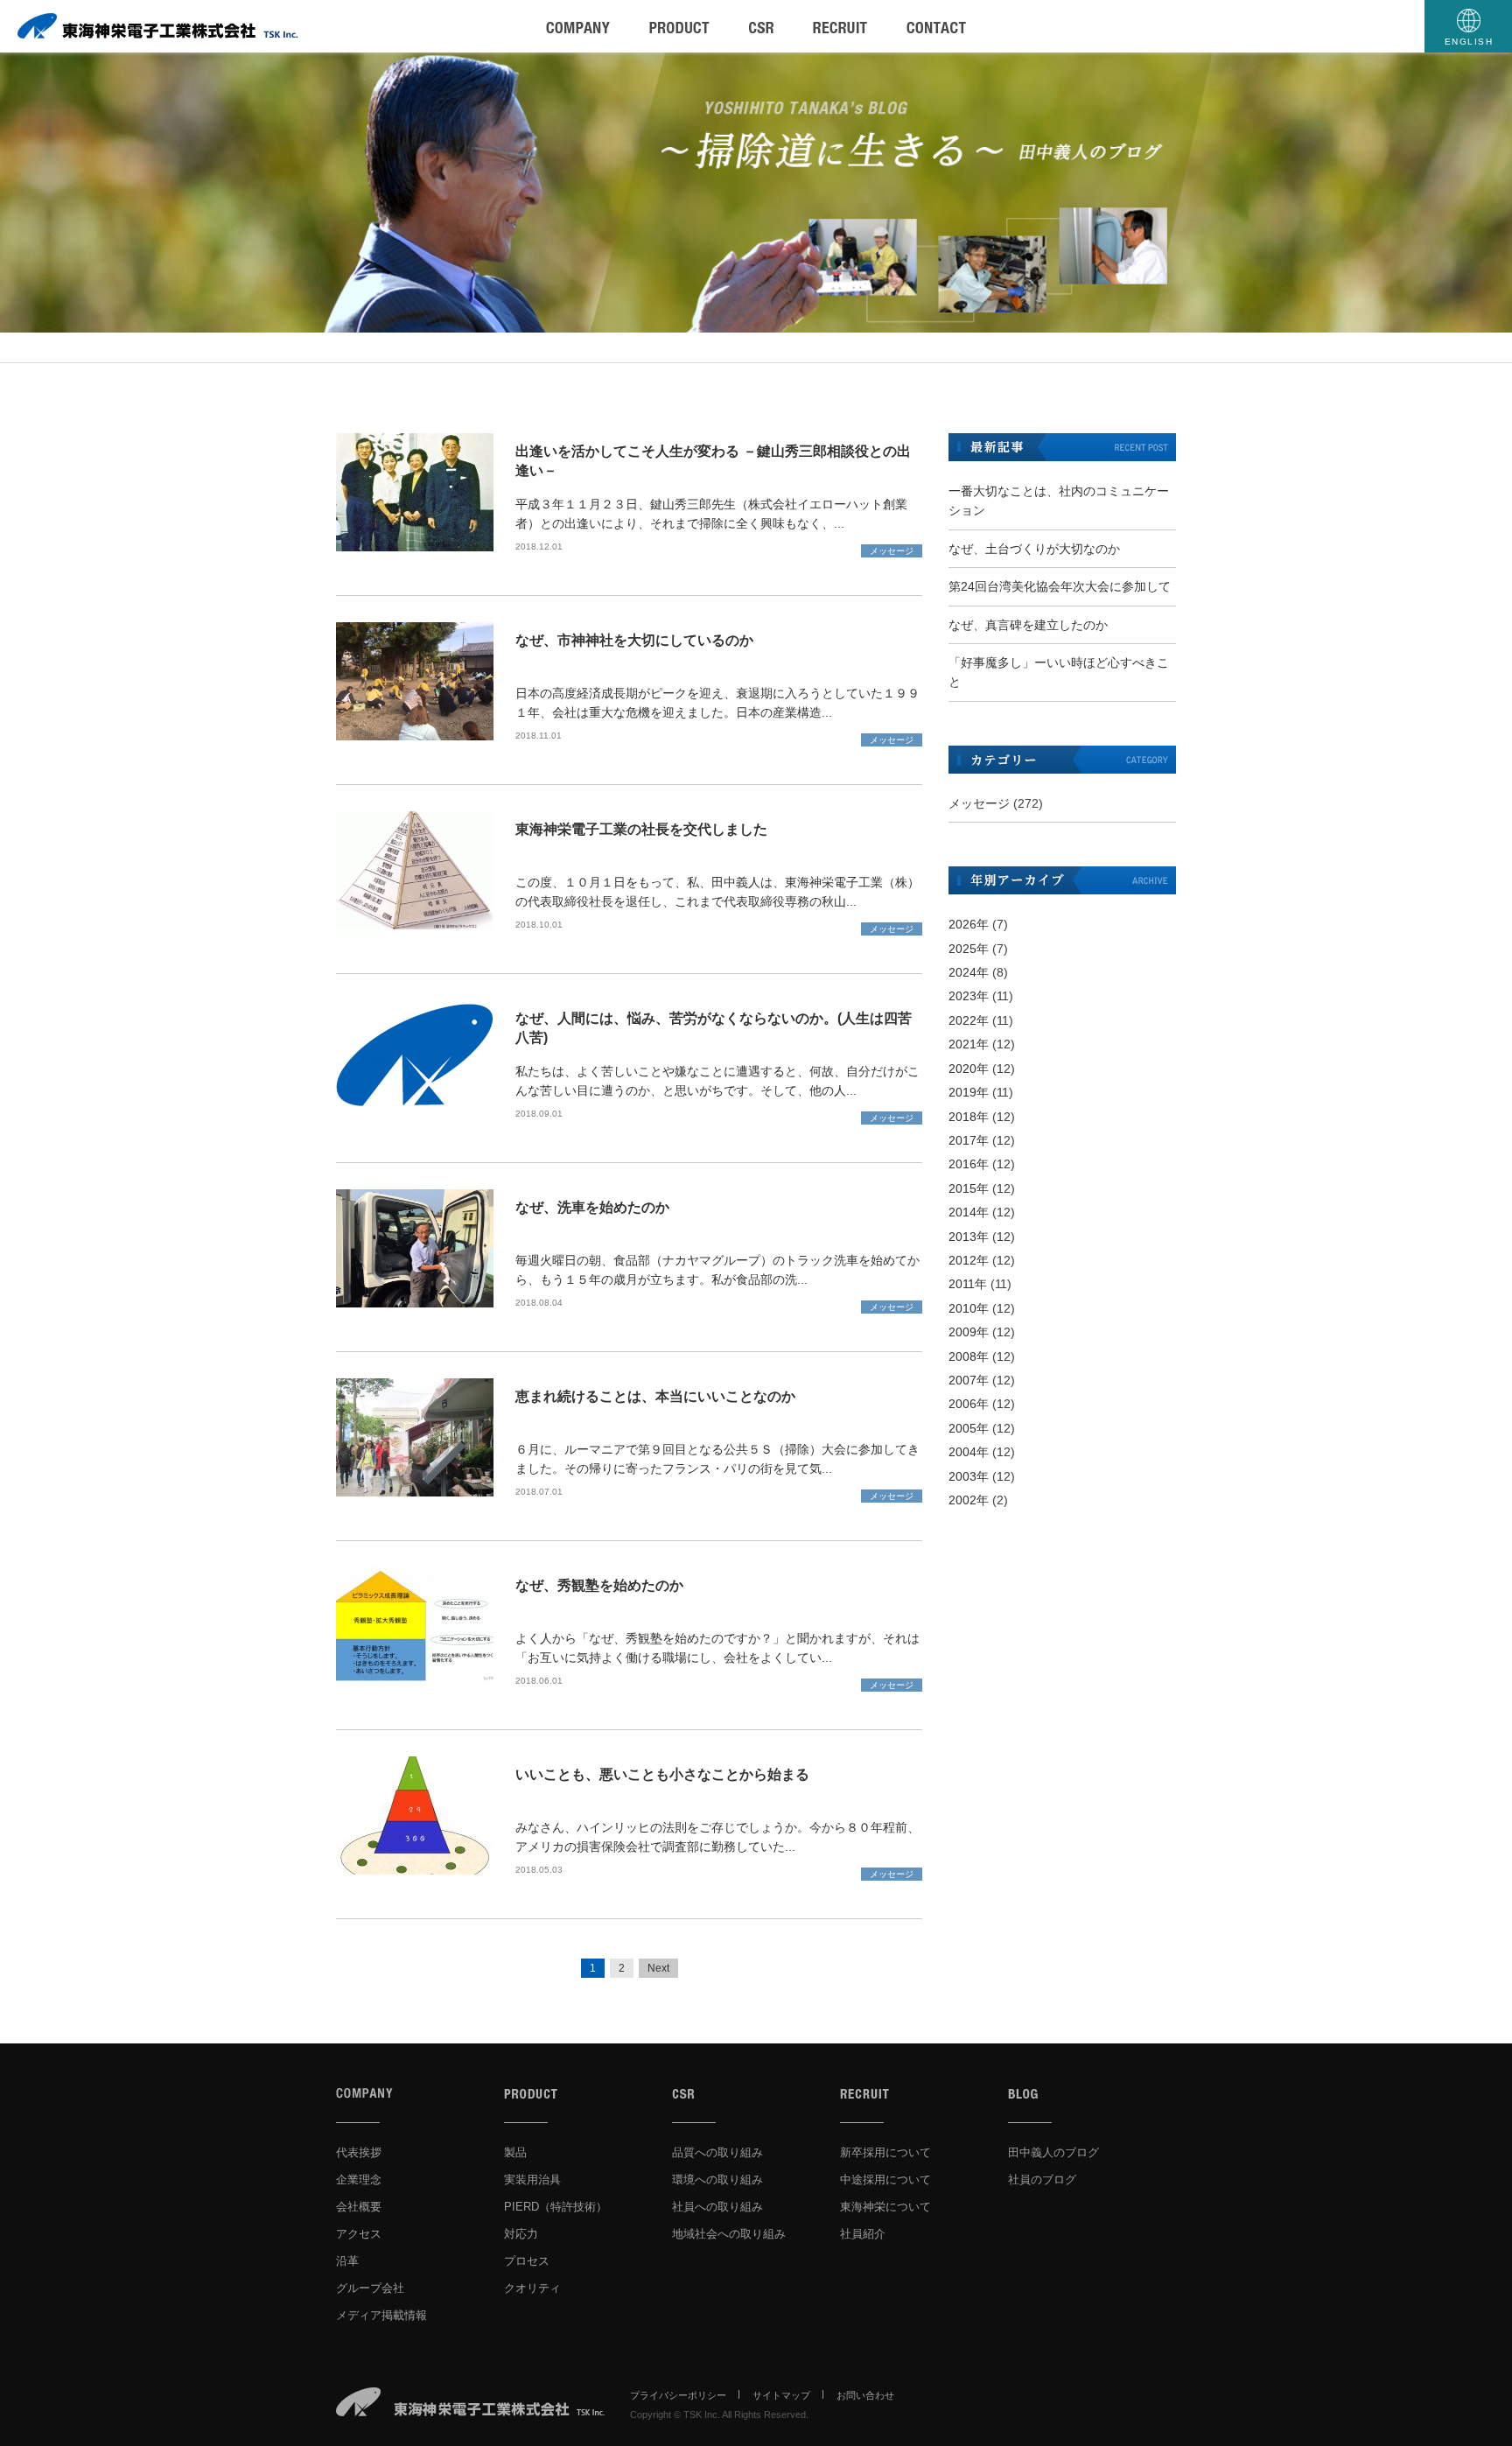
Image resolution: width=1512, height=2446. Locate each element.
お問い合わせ (865, 2395)
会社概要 (359, 2207)
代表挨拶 (359, 2152)
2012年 (969, 1260)
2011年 (968, 1284)
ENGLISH (1469, 42)
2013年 (969, 1237)
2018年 (969, 1117)
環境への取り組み (717, 2180)
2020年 (969, 1069)
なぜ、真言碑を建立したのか (1028, 625)
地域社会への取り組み (729, 2234)
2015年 (969, 1188)
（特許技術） (556, 2207)
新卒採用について (885, 2152)
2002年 (969, 1500)
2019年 (969, 1092)
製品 (515, 2152)
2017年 (969, 1140)
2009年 (969, 1332)
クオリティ (532, 2288)
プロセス (527, 2261)
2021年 (969, 1044)
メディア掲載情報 (381, 2315)
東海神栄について (885, 2207)
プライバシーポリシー (678, 2395)
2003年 (969, 1476)
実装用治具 (532, 2180)
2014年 (969, 1212)
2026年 (969, 924)
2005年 (969, 1428)
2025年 (969, 949)
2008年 (969, 1356)
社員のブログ (1042, 2180)
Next (658, 1968)
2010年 (969, 1308)
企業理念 (359, 2180)
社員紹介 (863, 2234)
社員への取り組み (717, 2207)
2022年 (969, 1020)
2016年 (969, 1164)
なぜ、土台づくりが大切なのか (1034, 549)
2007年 (969, 1380)
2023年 (969, 996)
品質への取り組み (717, 2152)
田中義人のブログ (1053, 2152)
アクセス (359, 2234)
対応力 (521, 2234)
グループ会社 (370, 2288)
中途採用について (885, 2180)
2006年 (969, 1404)
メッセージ (892, 551)
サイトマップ (781, 2395)
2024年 (969, 972)
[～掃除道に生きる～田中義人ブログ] (756, 193)
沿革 (347, 2261)
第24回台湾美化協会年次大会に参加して (1060, 586)
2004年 (969, 1452)
